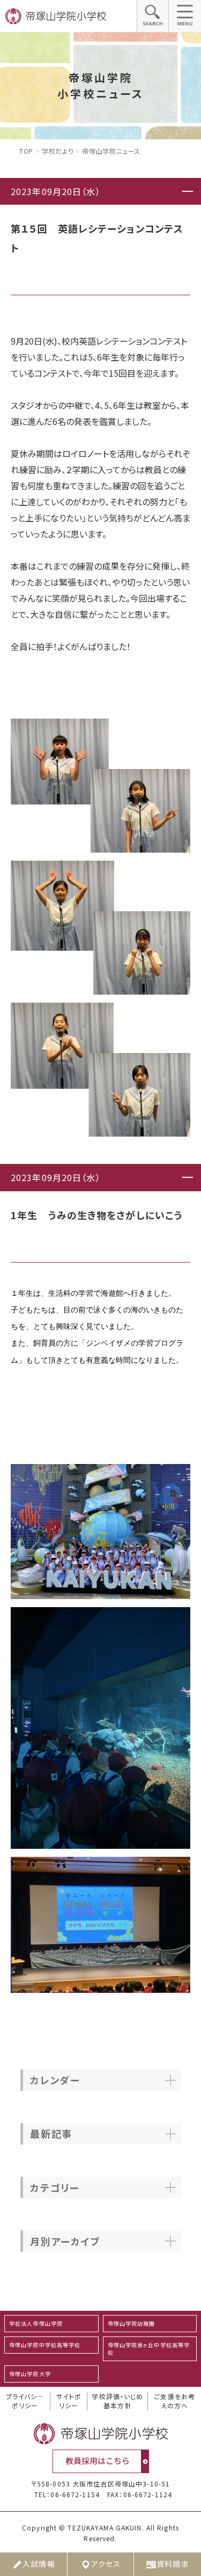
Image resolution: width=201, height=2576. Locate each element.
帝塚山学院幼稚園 (132, 2323)
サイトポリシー (69, 2401)
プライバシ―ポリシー (25, 2401)
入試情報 (39, 2564)
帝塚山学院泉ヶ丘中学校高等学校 (149, 2349)
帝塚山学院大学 (30, 2374)
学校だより (58, 151)
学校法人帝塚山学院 (36, 2323)
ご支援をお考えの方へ (174, 2401)
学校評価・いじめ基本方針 (117, 2401)
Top (26, 151)
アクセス (106, 2564)
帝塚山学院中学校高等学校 (45, 2345)
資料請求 (173, 2564)
